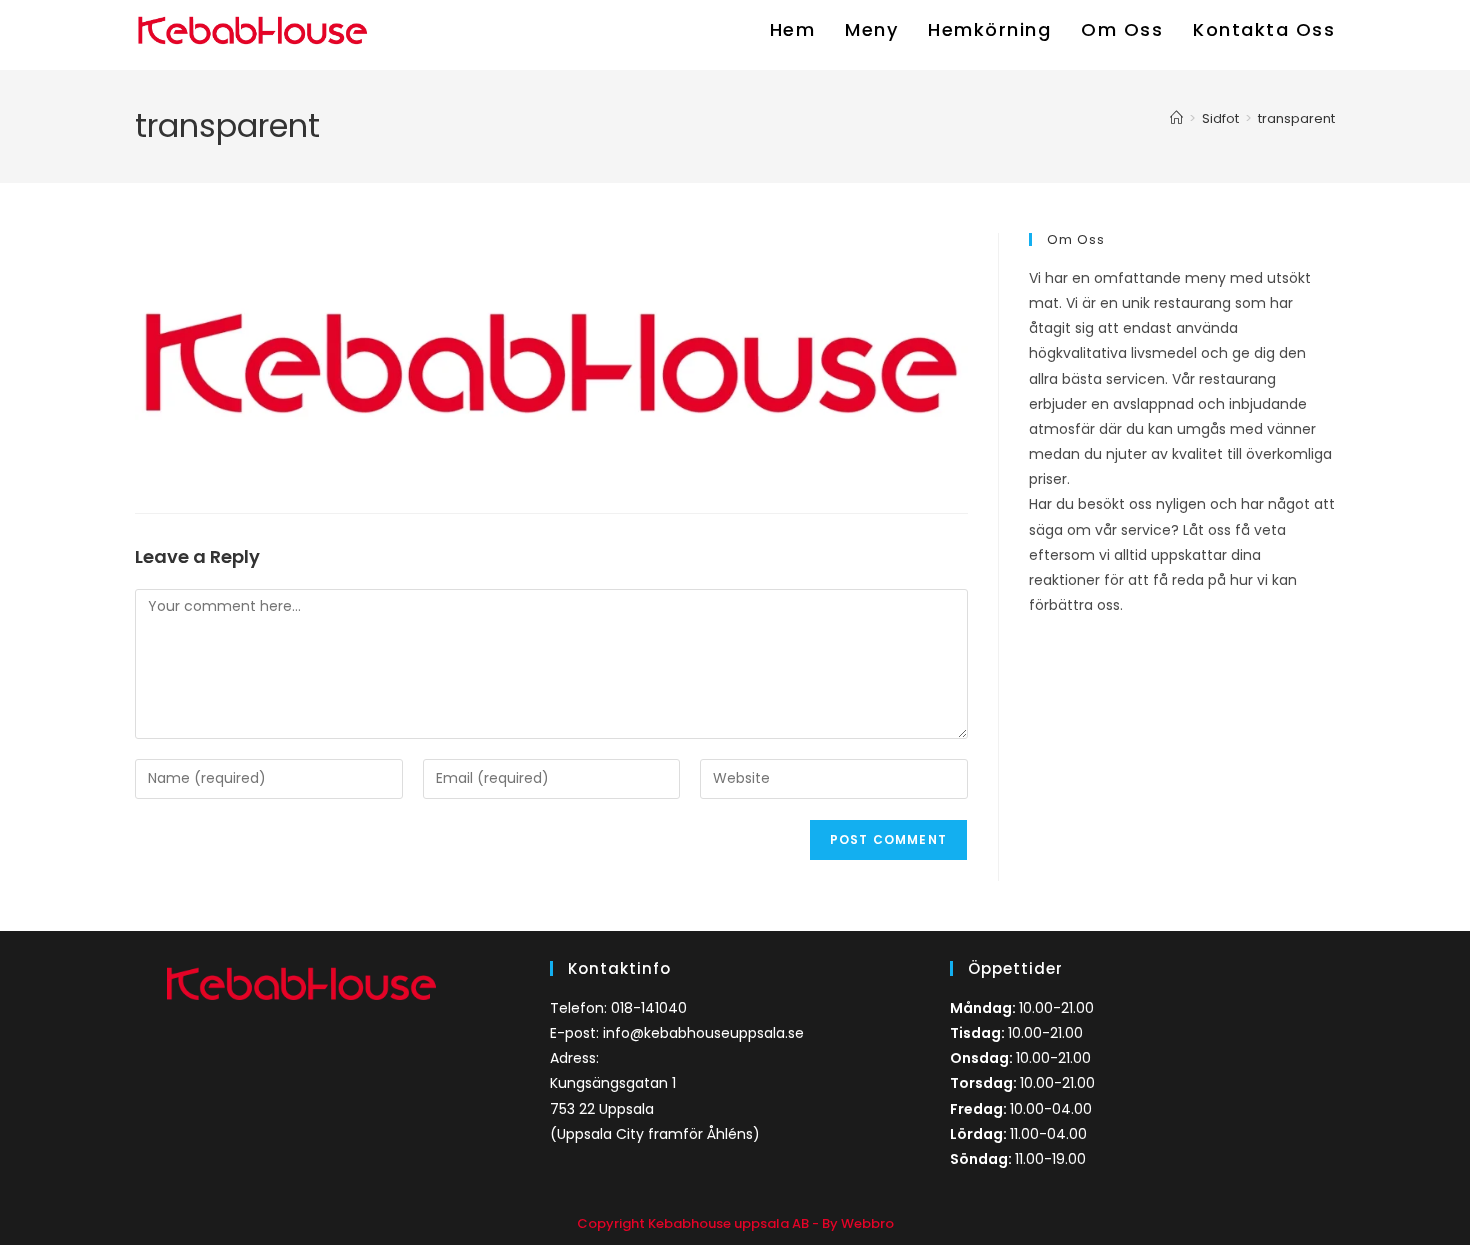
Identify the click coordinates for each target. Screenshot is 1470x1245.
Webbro (867, 1223)
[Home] (1176, 118)
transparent (1296, 118)
